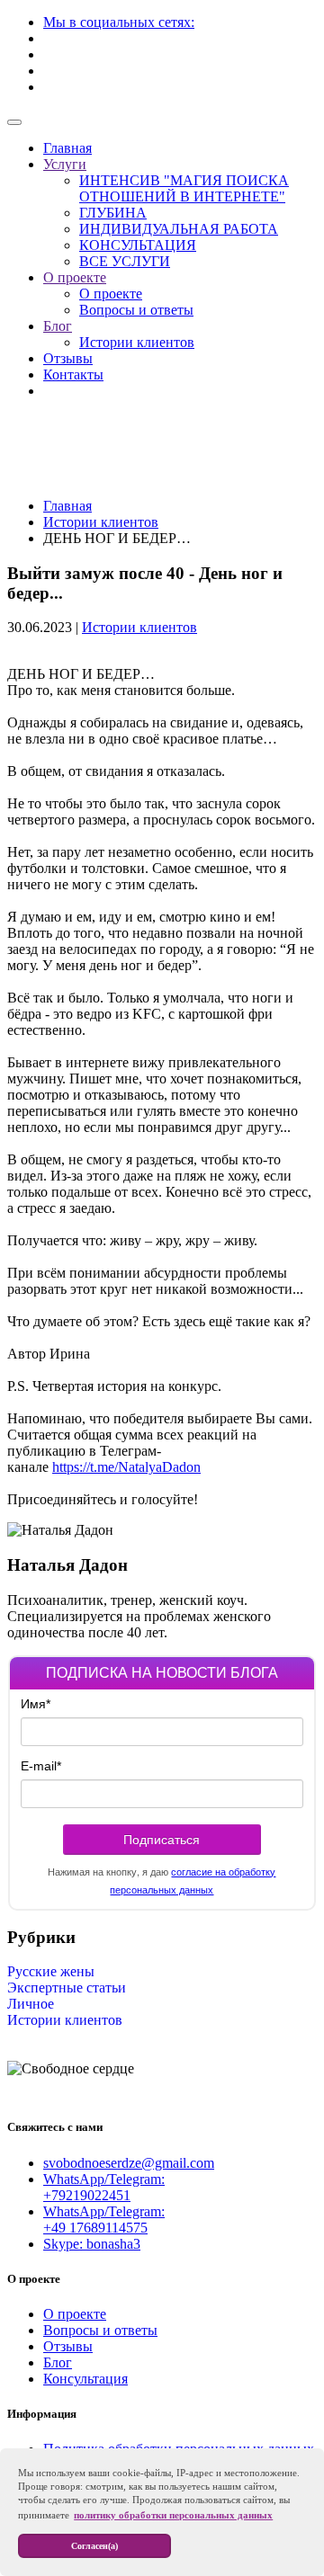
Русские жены (51, 1971)
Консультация (85, 2379)
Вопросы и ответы (136, 310)
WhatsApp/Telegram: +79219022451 (104, 2187)
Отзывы (68, 358)
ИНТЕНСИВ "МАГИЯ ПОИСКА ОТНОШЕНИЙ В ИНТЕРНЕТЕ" (184, 188)
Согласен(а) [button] (94, 2546)
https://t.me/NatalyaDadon (126, 1467)
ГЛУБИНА (113, 213)
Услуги (65, 164)
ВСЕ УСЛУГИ (125, 261)
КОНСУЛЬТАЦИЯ (138, 245)
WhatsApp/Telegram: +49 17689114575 (104, 2219)
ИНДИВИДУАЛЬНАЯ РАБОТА (179, 229)
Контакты (73, 374)
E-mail (41, 1766)
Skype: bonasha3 (92, 2244)
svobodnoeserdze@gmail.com (129, 2163)
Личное (31, 2004)
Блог (58, 326)
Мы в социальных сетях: (119, 22)
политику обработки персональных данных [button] (173, 2515)
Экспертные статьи (67, 1988)
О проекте (75, 277)
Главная (67, 148)
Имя (36, 1704)
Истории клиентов (137, 342)
